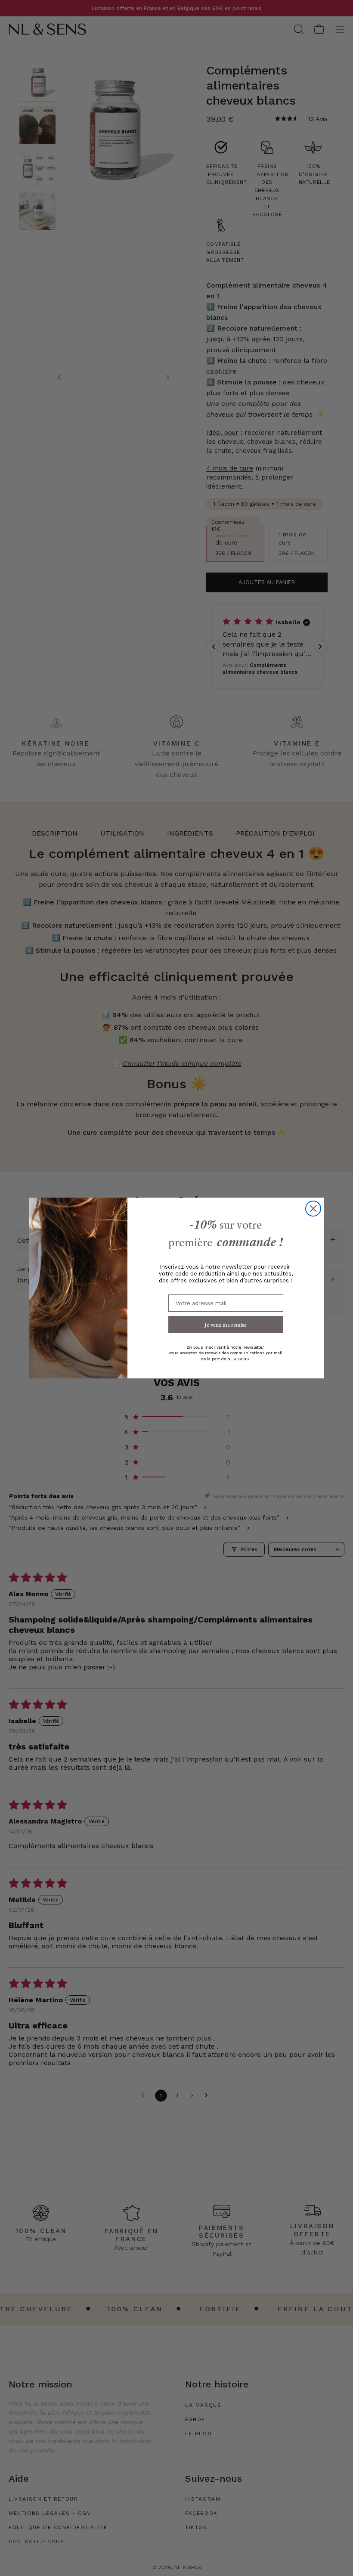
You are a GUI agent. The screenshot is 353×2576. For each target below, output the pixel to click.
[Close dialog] (313, 1209)
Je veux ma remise (226, 1325)
